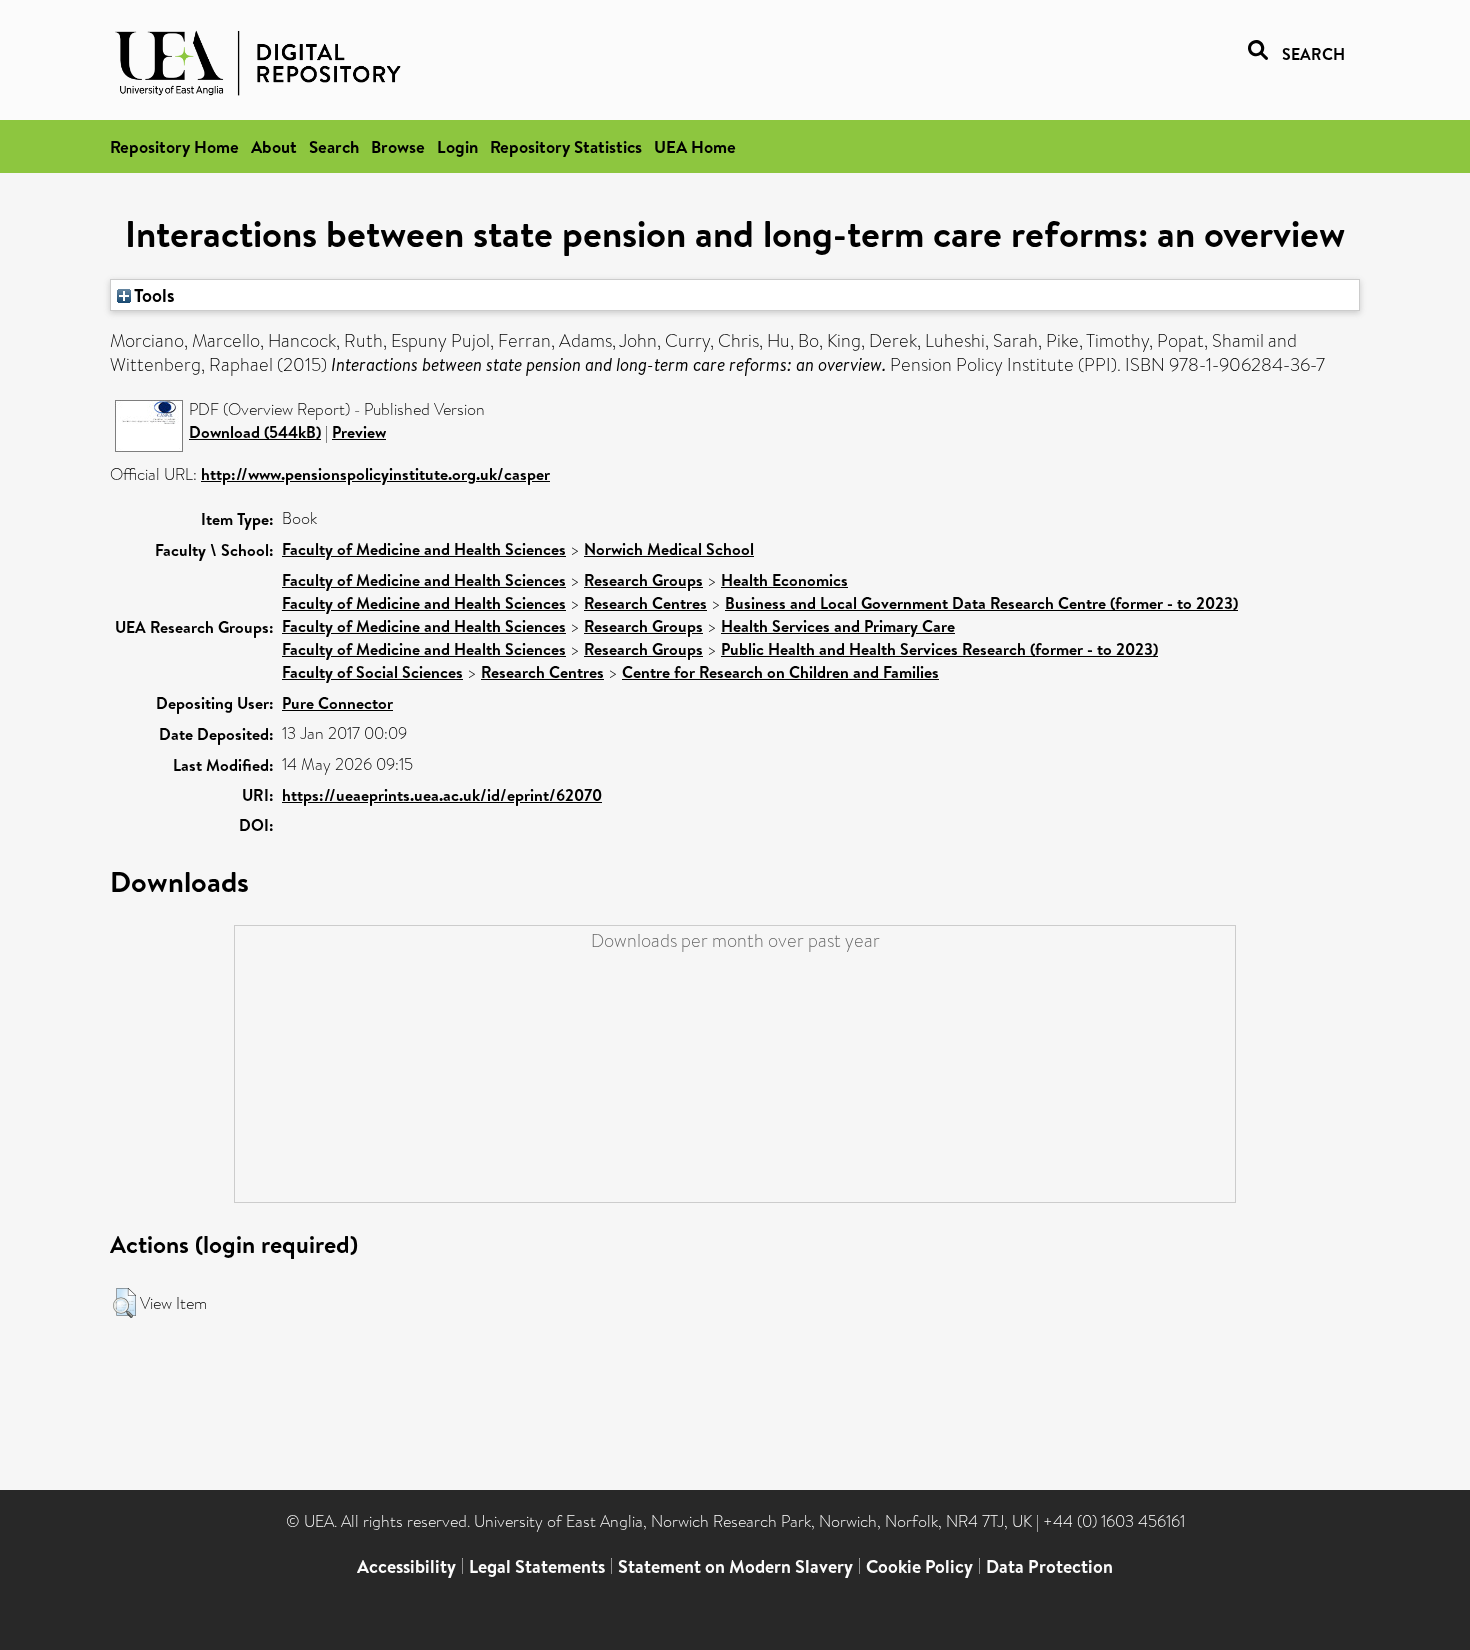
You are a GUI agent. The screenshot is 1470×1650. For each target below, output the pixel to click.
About (274, 146)
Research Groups (643, 580)
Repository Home (174, 146)
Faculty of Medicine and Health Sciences (424, 549)
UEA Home (695, 146)
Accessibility (406, 1566)
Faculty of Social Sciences (372, 672)
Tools (153, 295)
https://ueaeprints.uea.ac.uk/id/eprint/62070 (442, 795)
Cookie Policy (919, 1566)
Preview (359, 432)
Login (457, 146)
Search (334, 146)
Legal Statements (537, 1566)
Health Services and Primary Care (838, 626)
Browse (398, 146)
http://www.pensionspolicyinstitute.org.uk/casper (375, 474)
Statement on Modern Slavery (735, 1566)
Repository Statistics (566, 146)
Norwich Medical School (669, 549)
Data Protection (1049, 1566)
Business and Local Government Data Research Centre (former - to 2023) (981, 603)
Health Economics (784, 580)
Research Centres (645, 603)
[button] (124, 1303)
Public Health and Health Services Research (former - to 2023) (939, 649)
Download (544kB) (255, 432)
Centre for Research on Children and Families (780, 672)
